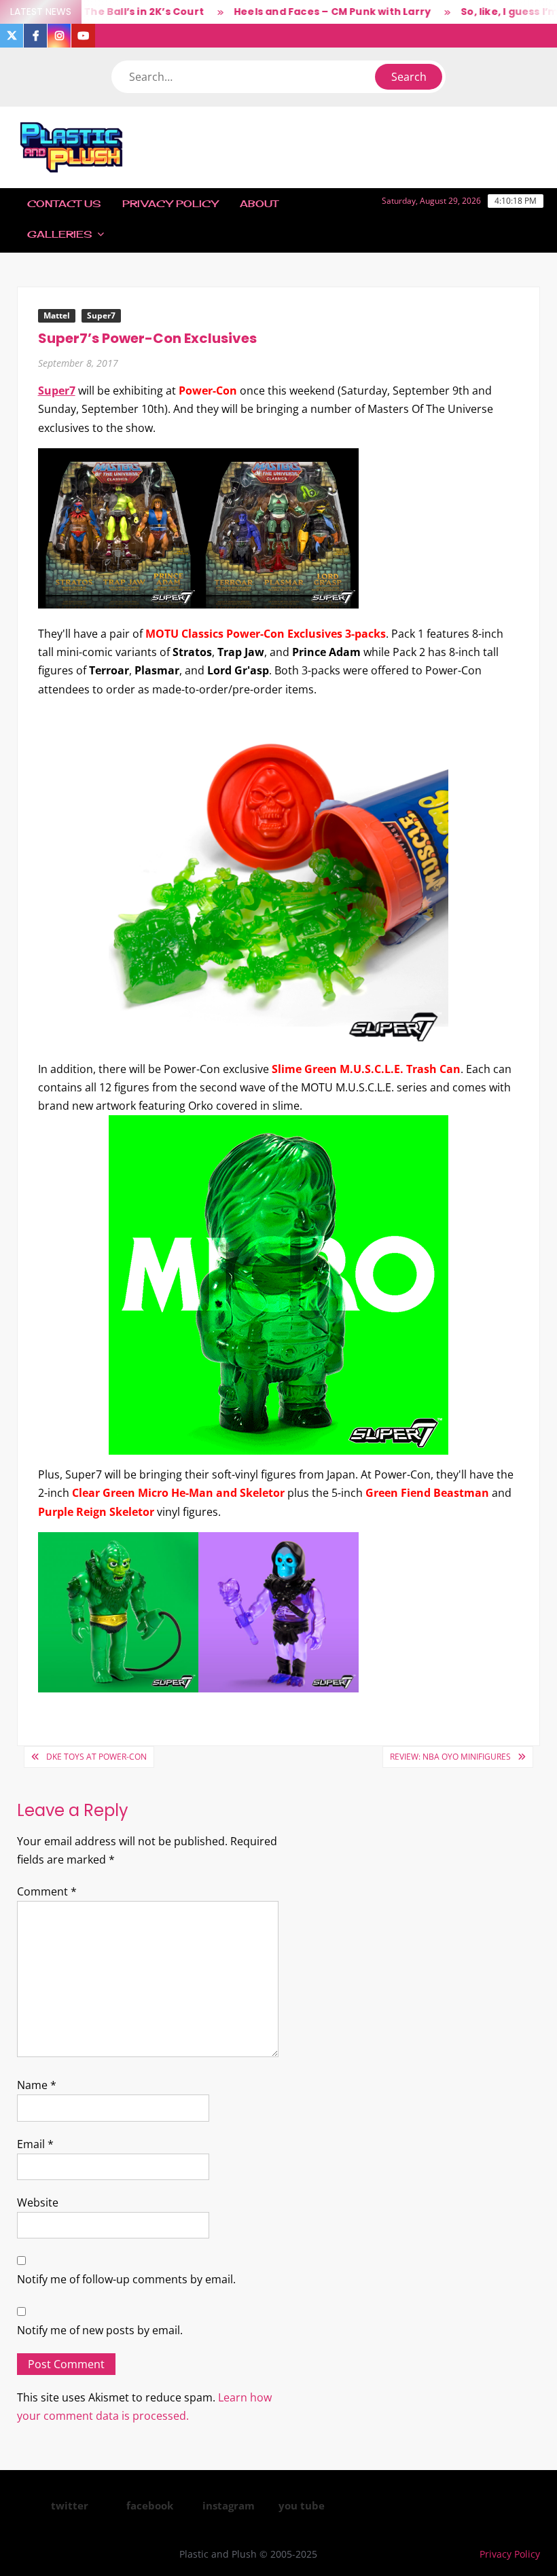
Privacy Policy (170, 203)
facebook (150, 2505)
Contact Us (64, 203)
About (259, 203)
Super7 (101, 315)
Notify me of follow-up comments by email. (126, 2279)
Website (38, 2202)
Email (35, 2144)
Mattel (57, 315)
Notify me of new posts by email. (100, 2330)
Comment (47, 1891)
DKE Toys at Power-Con (96, 1757)
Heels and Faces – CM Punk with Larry (299, 12)
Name (37, 2085)
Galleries (59, 234)
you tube (302, 2505)
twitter (70, 2505)
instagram (229, 2505)
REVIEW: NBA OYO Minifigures (450, 1757)
